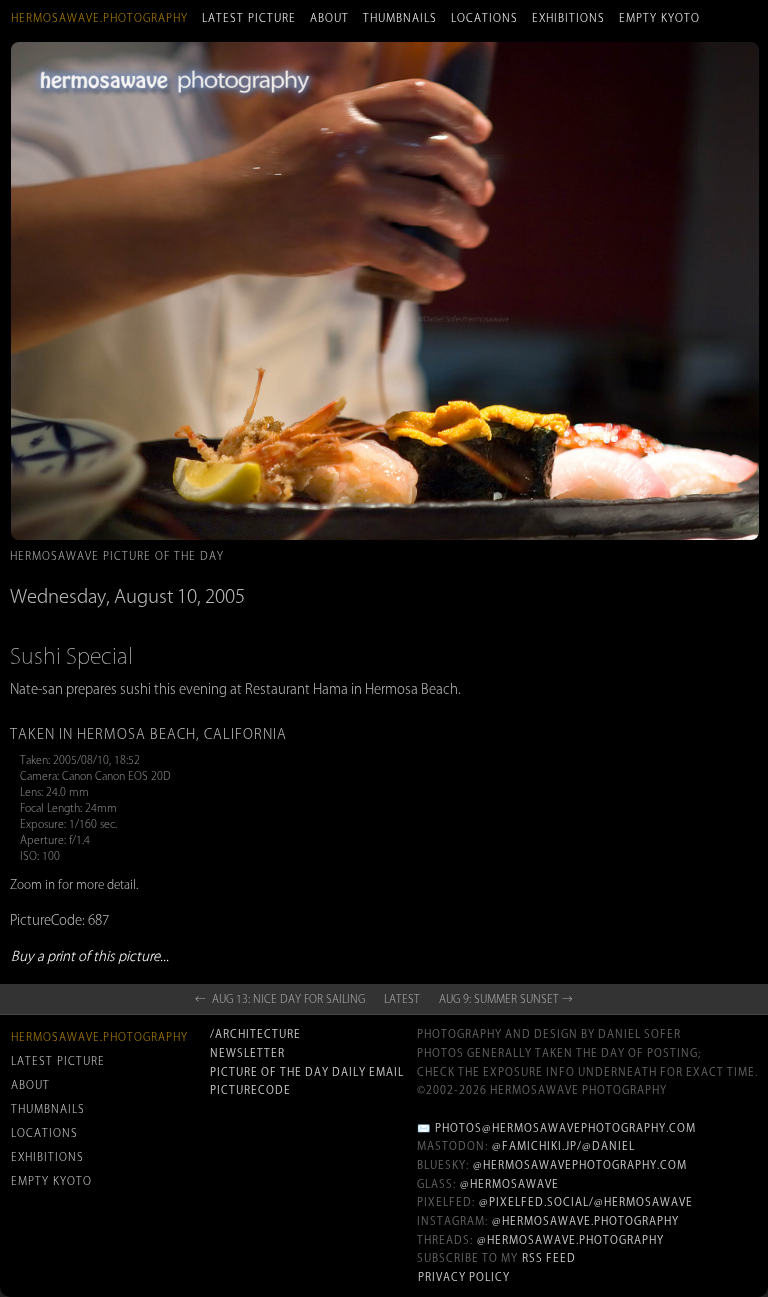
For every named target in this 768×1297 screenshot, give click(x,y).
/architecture (255, 1034)
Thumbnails (400, 18)
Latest (402, 999)
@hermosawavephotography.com (580, 1165)
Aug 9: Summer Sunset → (506, 999)
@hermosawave (509, 1184)
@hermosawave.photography (585, 1221)
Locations (484, 18)
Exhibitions (568, 18)
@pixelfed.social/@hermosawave (586, 1202)
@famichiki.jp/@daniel (563, 1146)
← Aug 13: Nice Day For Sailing (280, 999)
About (329, 18)
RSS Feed (549, 1258)
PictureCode (250, 1090)
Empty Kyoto (659, 18)
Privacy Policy (464, 1277)
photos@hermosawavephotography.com (565, 1128)
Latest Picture (249, 18)
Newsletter (247, 1053)
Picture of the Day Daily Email (307, 1072)
